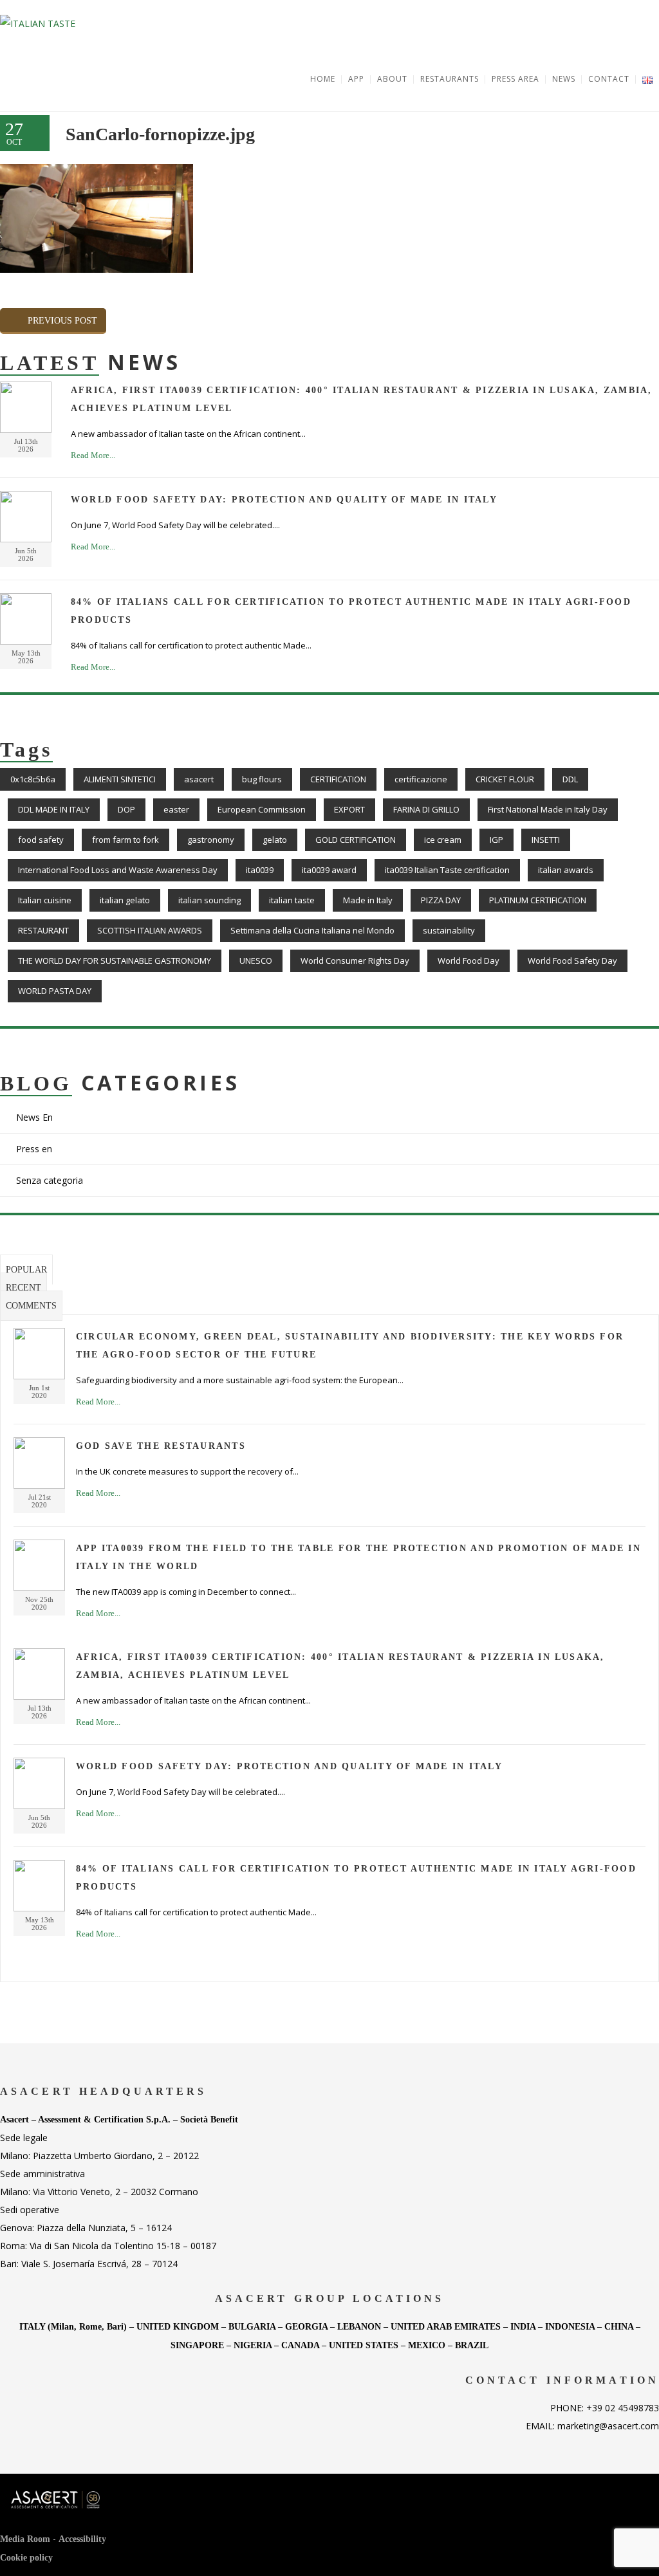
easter (176, 809)
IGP (497, 840)
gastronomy (211, 840)
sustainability (449, 930)
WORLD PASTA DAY (55, 991)
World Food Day (469, 961)
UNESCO (256, 961)
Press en (34, 1149)
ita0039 (260, 870)
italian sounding (209, 900)
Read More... (93, 455)
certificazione (421, 779)
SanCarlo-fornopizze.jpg (160, 134)
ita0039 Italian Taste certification (447, 870)
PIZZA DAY (441, 900)
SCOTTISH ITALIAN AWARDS (150, 930)
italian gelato (125, 900)
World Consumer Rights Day (355, 961)
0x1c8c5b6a (33, 779)
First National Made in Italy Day (548, 809)
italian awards (566, 870)
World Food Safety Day (572, 961)
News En (34, 1117)
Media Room (25, 2539)
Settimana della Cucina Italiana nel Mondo (312, 930)
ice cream (443, 840)
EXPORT (349, 809)
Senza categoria (50, 1180)
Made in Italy (368, 900)
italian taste (292, 900)
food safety (41, 840)
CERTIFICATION (338, 779)
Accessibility (82, 2539)
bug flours (262, 779)
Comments (31, 1306)
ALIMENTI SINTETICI (120, 779)
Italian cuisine (45, 900)
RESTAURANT (43, 930)
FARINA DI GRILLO (426, 809)
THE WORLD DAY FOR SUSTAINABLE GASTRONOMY (115, 961)
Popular (26, 1270)
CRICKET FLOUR (505, 779)
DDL (570, 779)
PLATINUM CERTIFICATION (538, 900)
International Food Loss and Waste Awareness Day (118, 870)
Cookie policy (26, 2558)
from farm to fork (125, 840)
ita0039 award (329, 870)
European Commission (262, 809)
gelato (275, 840)
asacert (199, 779)
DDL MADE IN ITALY (54, 809)
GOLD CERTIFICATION (356, 840)
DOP (126, 809)
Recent (23, 1288)
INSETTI (546, 840)
